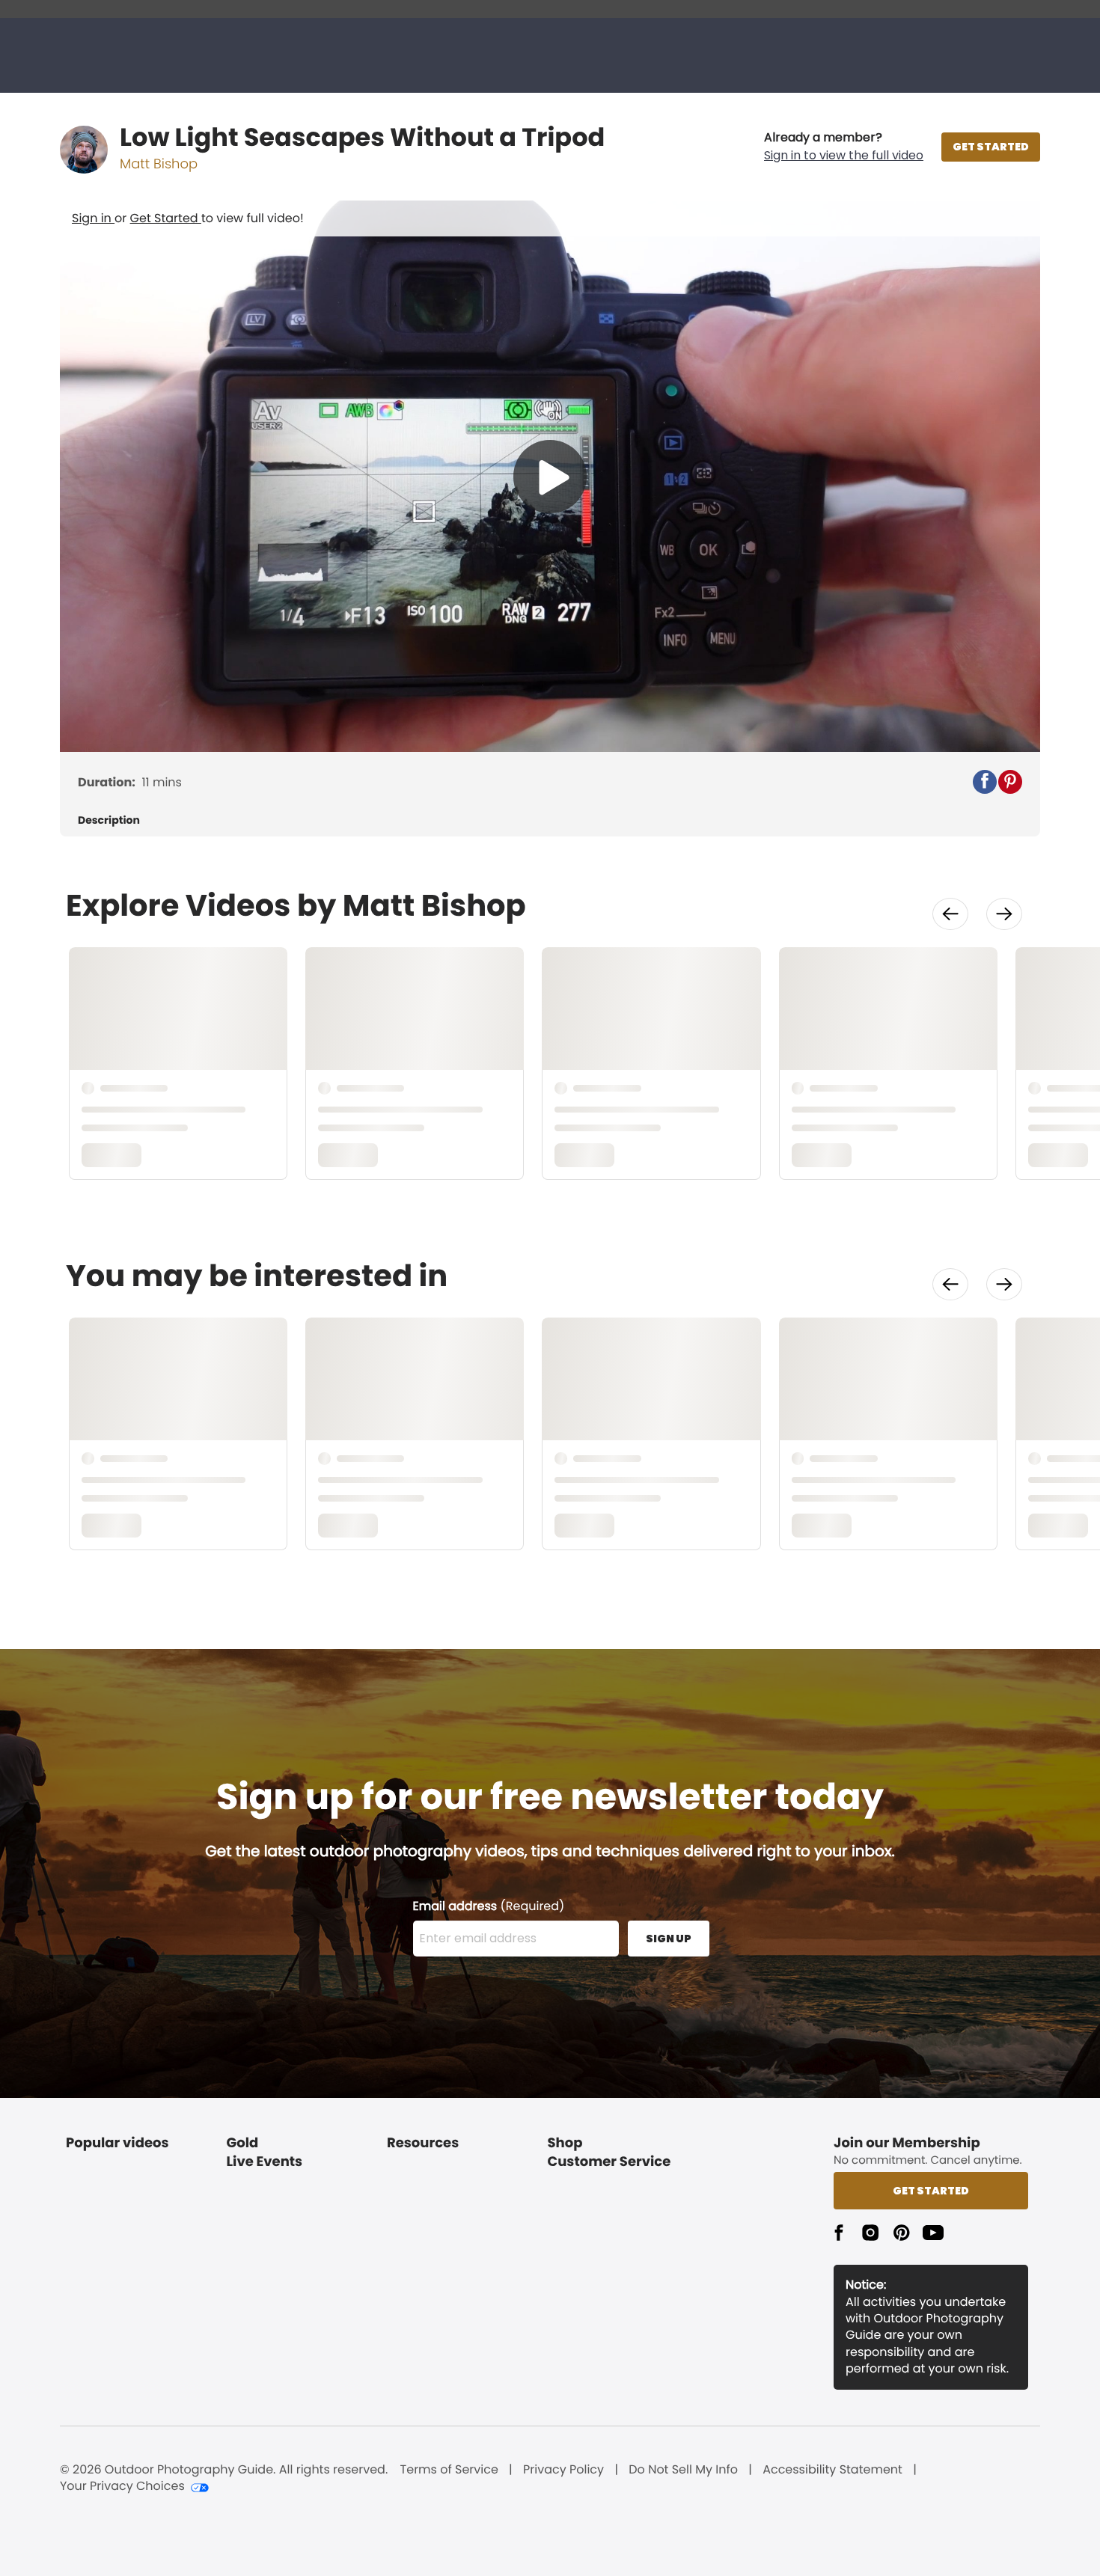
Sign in (93, 218)
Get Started (166, 218)
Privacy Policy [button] (563, 2470)
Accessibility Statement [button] (832, 2470)
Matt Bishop (159, 164)
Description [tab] (109, 820)
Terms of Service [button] (449, 2470)
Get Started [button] (931, 2191)
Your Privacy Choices (122, 2486)
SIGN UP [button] (669, 1939)
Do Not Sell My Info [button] (683, 2470)
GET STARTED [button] (991, 147)
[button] (844, 147)
